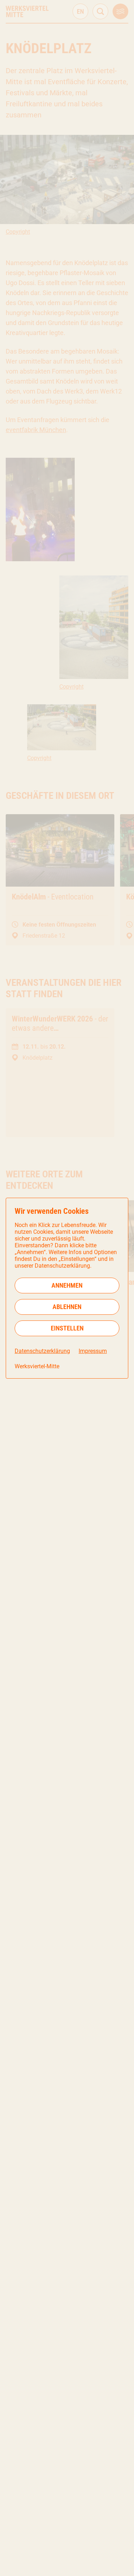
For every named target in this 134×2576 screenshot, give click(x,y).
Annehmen (67, 1285)
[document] (67, 1288)
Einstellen (67, 1328)
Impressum (93, 1351)
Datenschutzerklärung (42, 1351)
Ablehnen (67, 1307)
